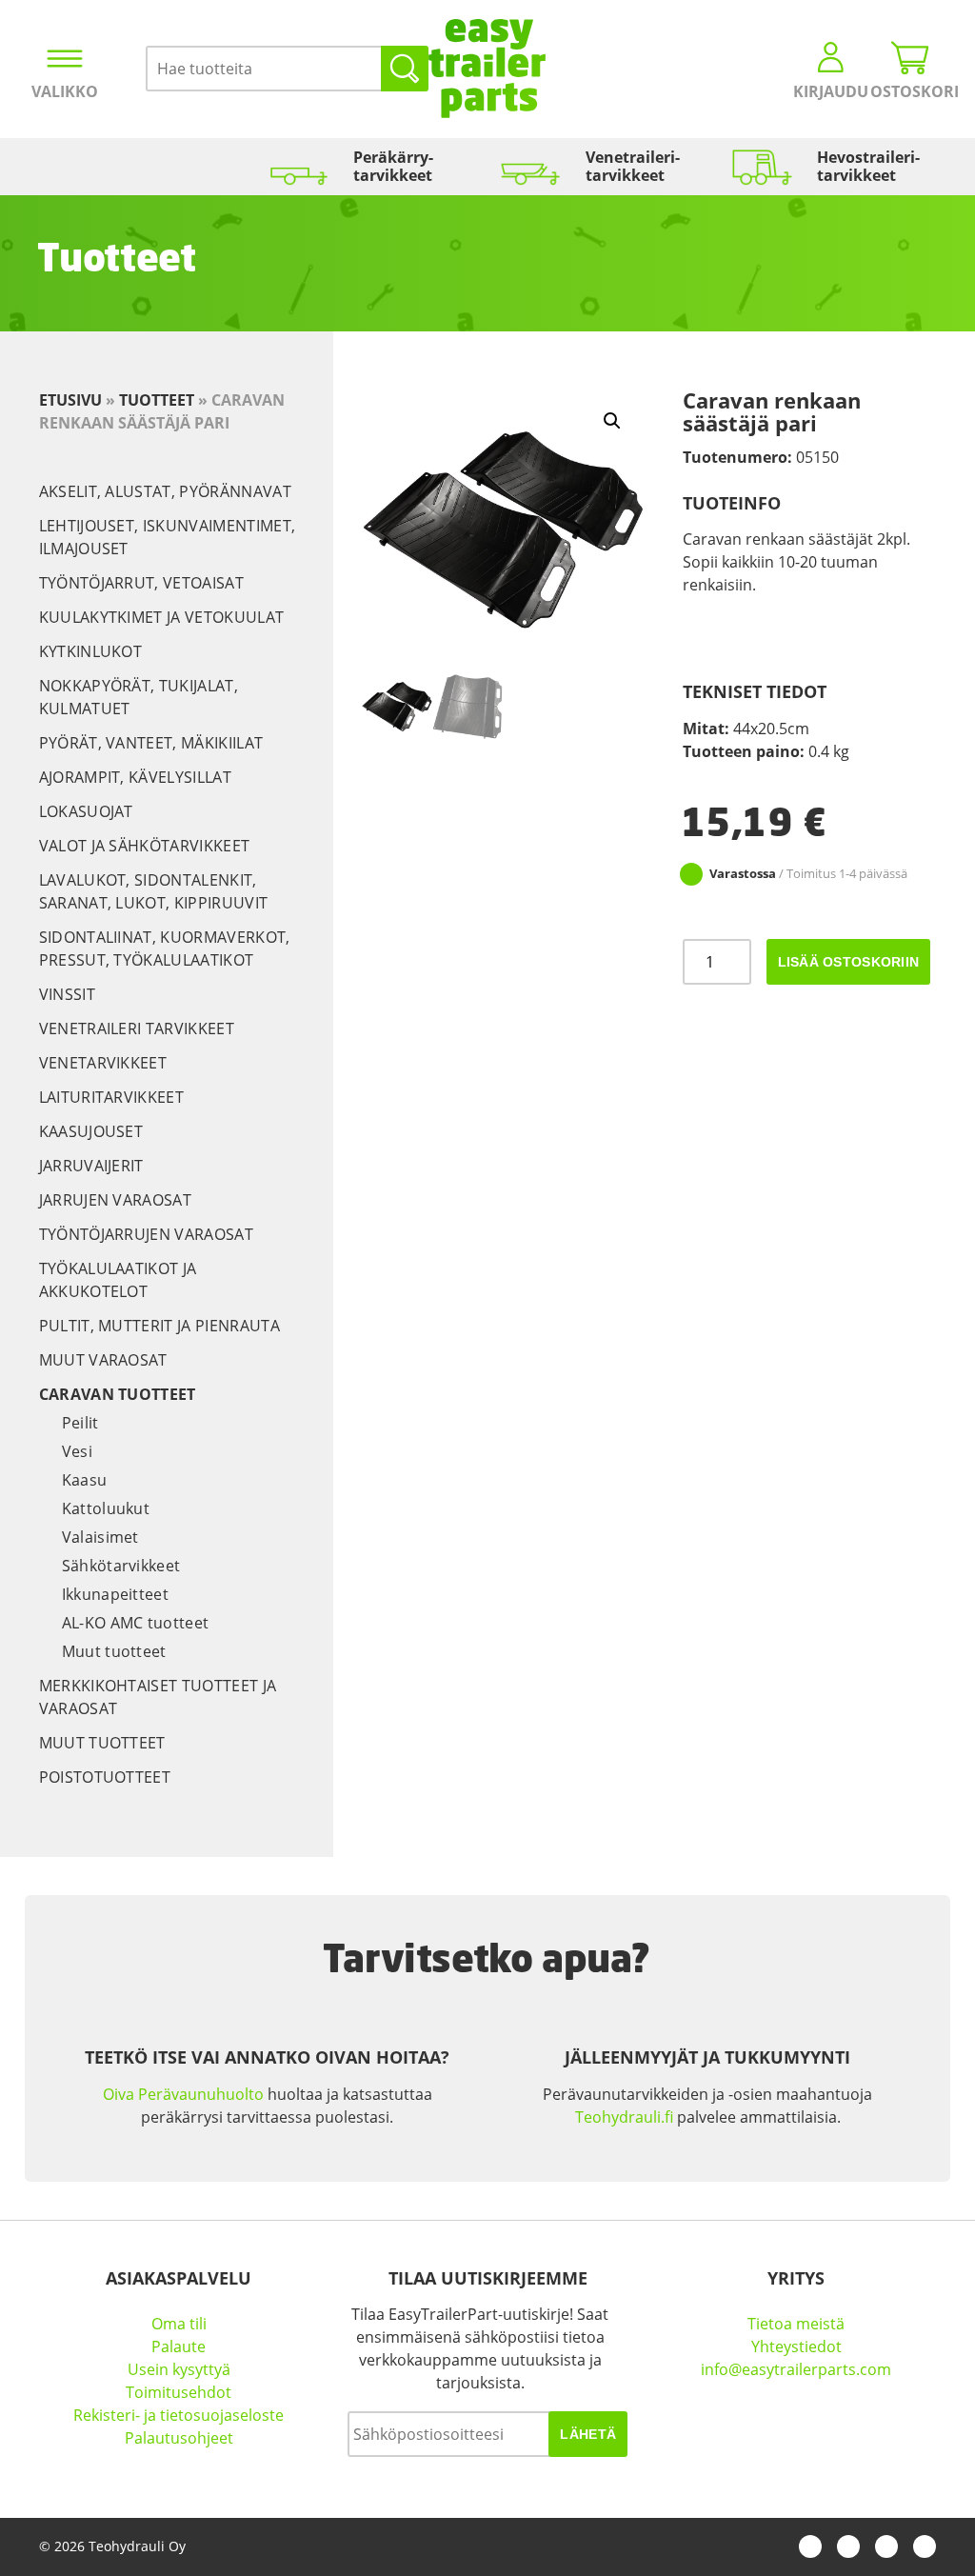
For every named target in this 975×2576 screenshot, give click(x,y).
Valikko (65, 91)
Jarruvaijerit (91, 1166)
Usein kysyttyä (179, 2369)
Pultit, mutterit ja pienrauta (159, 1326)
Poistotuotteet (105, 1777)
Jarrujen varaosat (115, 1200)
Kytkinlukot (91, 651)
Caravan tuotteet (118, 1394)
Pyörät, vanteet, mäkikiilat (151, 743)
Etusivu (70, 400)
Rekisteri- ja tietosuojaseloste (179, 2415)
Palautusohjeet (179, 2438)
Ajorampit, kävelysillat (135, 777)
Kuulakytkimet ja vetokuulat (162, 617)
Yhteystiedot (796, 2346)
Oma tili (179, 2324)
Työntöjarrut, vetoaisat (141, 583)
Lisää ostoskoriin (849, 962)
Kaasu (85, 1480)
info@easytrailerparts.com (796, 2369)
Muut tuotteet (114, 1651)
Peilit (80, 1423)
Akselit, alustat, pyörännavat (165, 491)
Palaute (179, 2346)
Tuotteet (157, 400)
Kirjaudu (831, 91)
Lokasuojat (86, 811)
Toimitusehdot (179, 2392)
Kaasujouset (91, 1131)
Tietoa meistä (796, 2324)
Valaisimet (100, 1537)
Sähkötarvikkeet (121, 1566)
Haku (405, 69)
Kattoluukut (106, 1508)
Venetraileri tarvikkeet (137, 1028)
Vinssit (67, 994)
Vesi (77, 1451)
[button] (612, 421)
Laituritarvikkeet (111, 1097)
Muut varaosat (103, 1360)
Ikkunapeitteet (115, 1594)
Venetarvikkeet (103, 1063)
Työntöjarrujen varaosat (146, 1234)
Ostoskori (910, 91)
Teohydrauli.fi (624, 2117)
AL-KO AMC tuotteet (136, 1623)
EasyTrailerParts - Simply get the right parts (487, 69)
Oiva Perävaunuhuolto (183, 2094)
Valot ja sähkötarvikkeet (145, 846)
